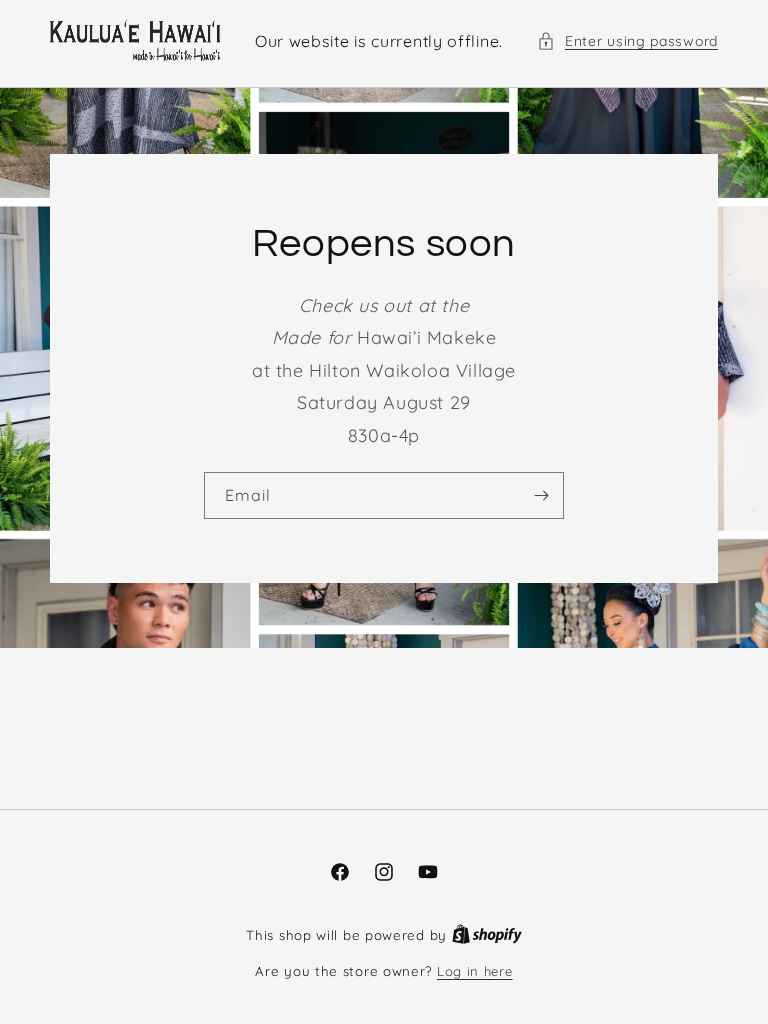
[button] (627, 41)
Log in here (475, 971)
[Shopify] (487, 935)
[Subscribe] (541, 495)
